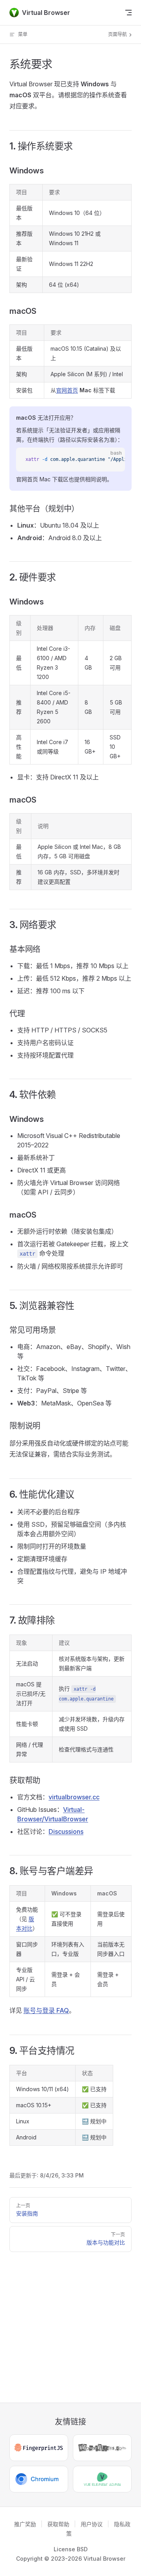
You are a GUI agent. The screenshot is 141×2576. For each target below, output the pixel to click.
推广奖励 (25, 2524)
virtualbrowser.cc (74, 1797)
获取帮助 (58, 2524)
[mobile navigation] (128, 13)
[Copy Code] (112, 460)
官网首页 (67, 390)
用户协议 (92, 2524)
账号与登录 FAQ (46, 2010)
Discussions (66, 1831)
